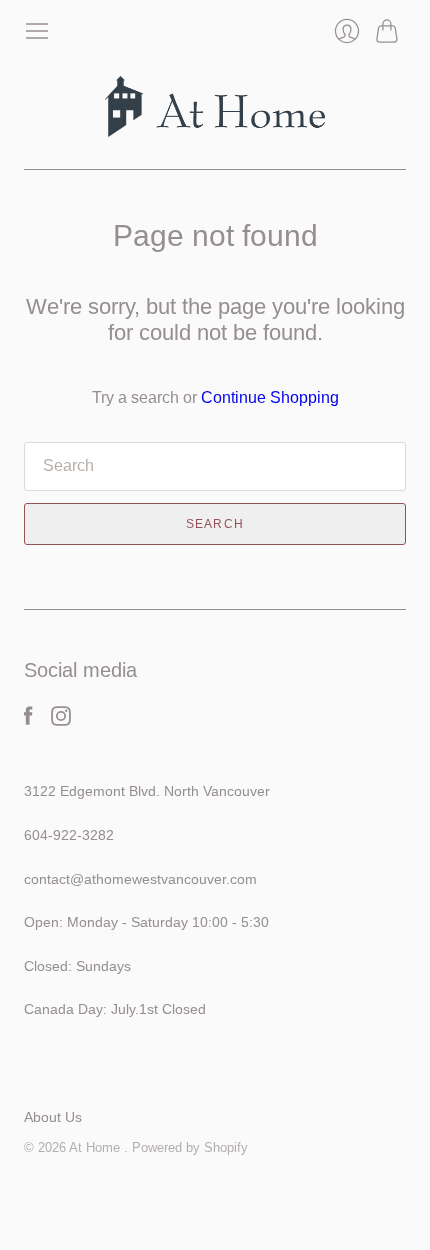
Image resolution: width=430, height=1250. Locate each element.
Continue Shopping (270, 397)
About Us (53, 1117)
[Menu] (37, 31)
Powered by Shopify (190, 1147)
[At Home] (215, 106)
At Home (96, 1147)
